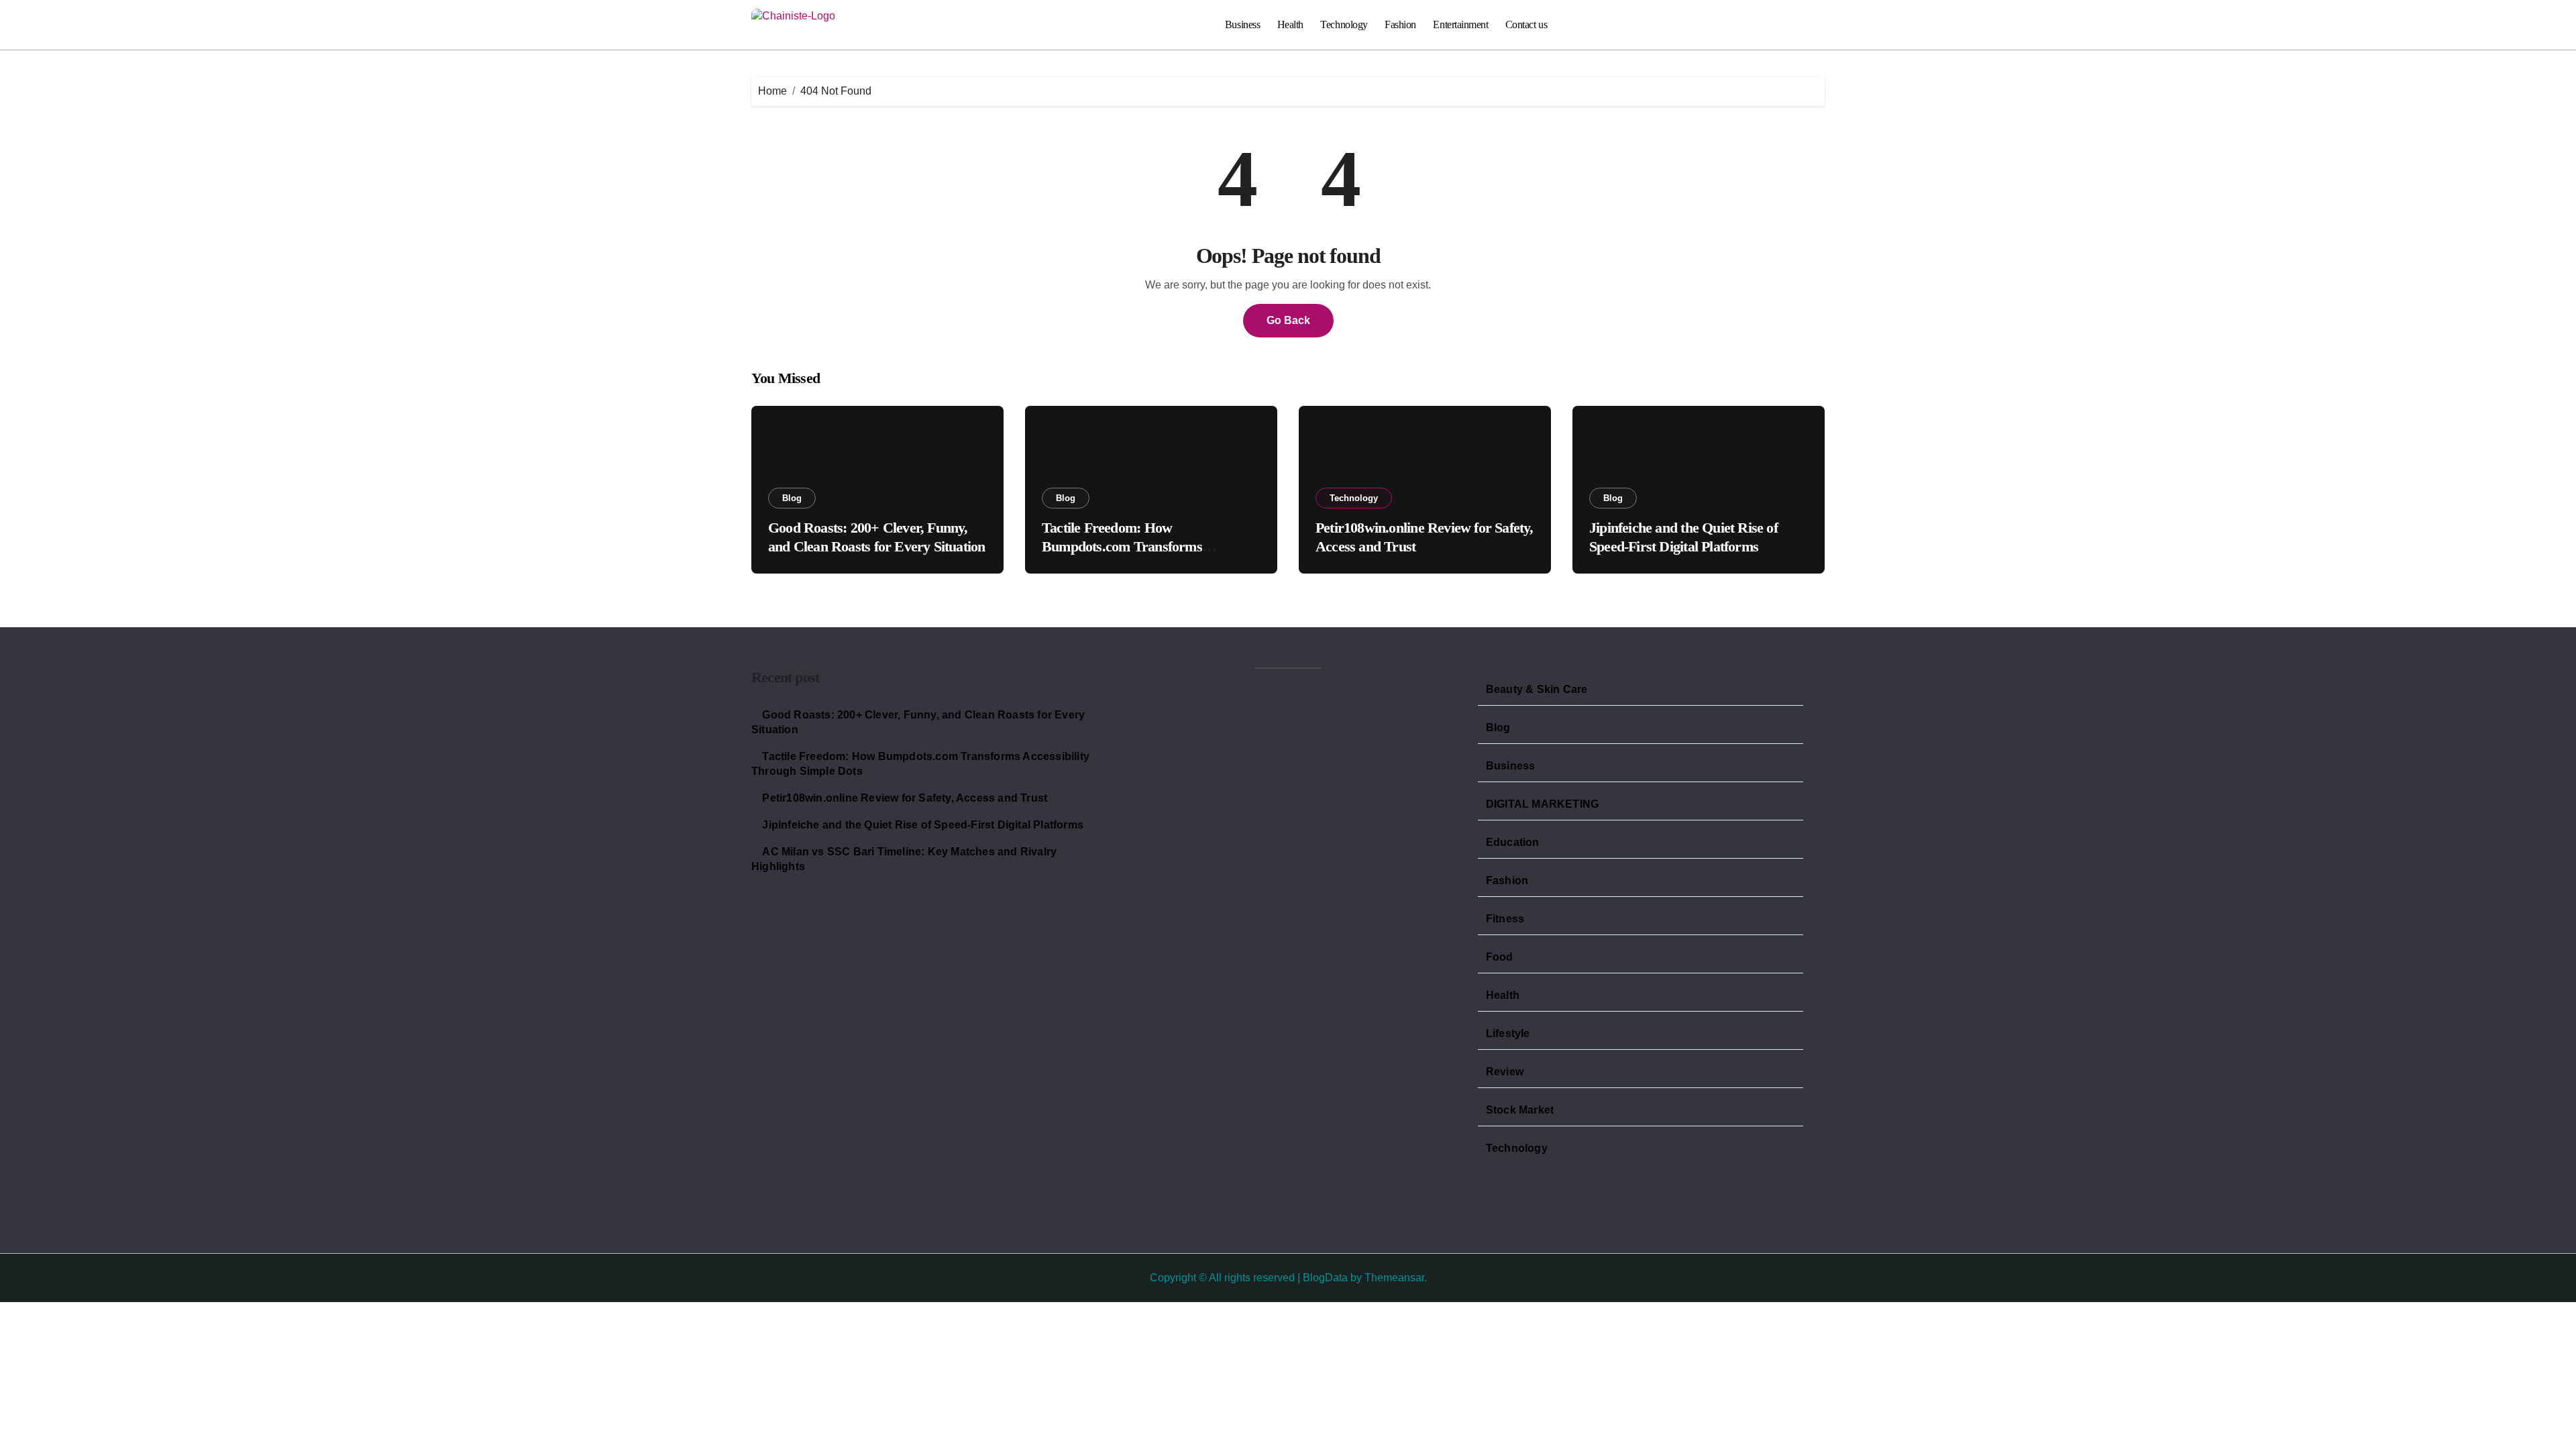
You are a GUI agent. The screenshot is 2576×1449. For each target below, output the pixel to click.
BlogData (1325, 1278)
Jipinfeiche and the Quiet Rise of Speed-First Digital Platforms (923, 825)
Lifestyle (1508, 1033)
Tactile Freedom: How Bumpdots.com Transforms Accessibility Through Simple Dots (1142, 547)
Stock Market (1520, 1110)
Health (1290, 24)
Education (1513, 842)
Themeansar (1394, 1278)
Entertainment (1460, 24)
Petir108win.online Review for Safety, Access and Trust (905, 798)
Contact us (1526, 24)
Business (1242, 24)
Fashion (1400, 24)
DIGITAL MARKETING (1542, 804)
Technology (1344, 24)
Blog (792, 498)
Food (1500, 957)
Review (1505, 1072)
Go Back (1288, 320)
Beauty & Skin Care (1537, 689)
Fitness (1505, 919)
